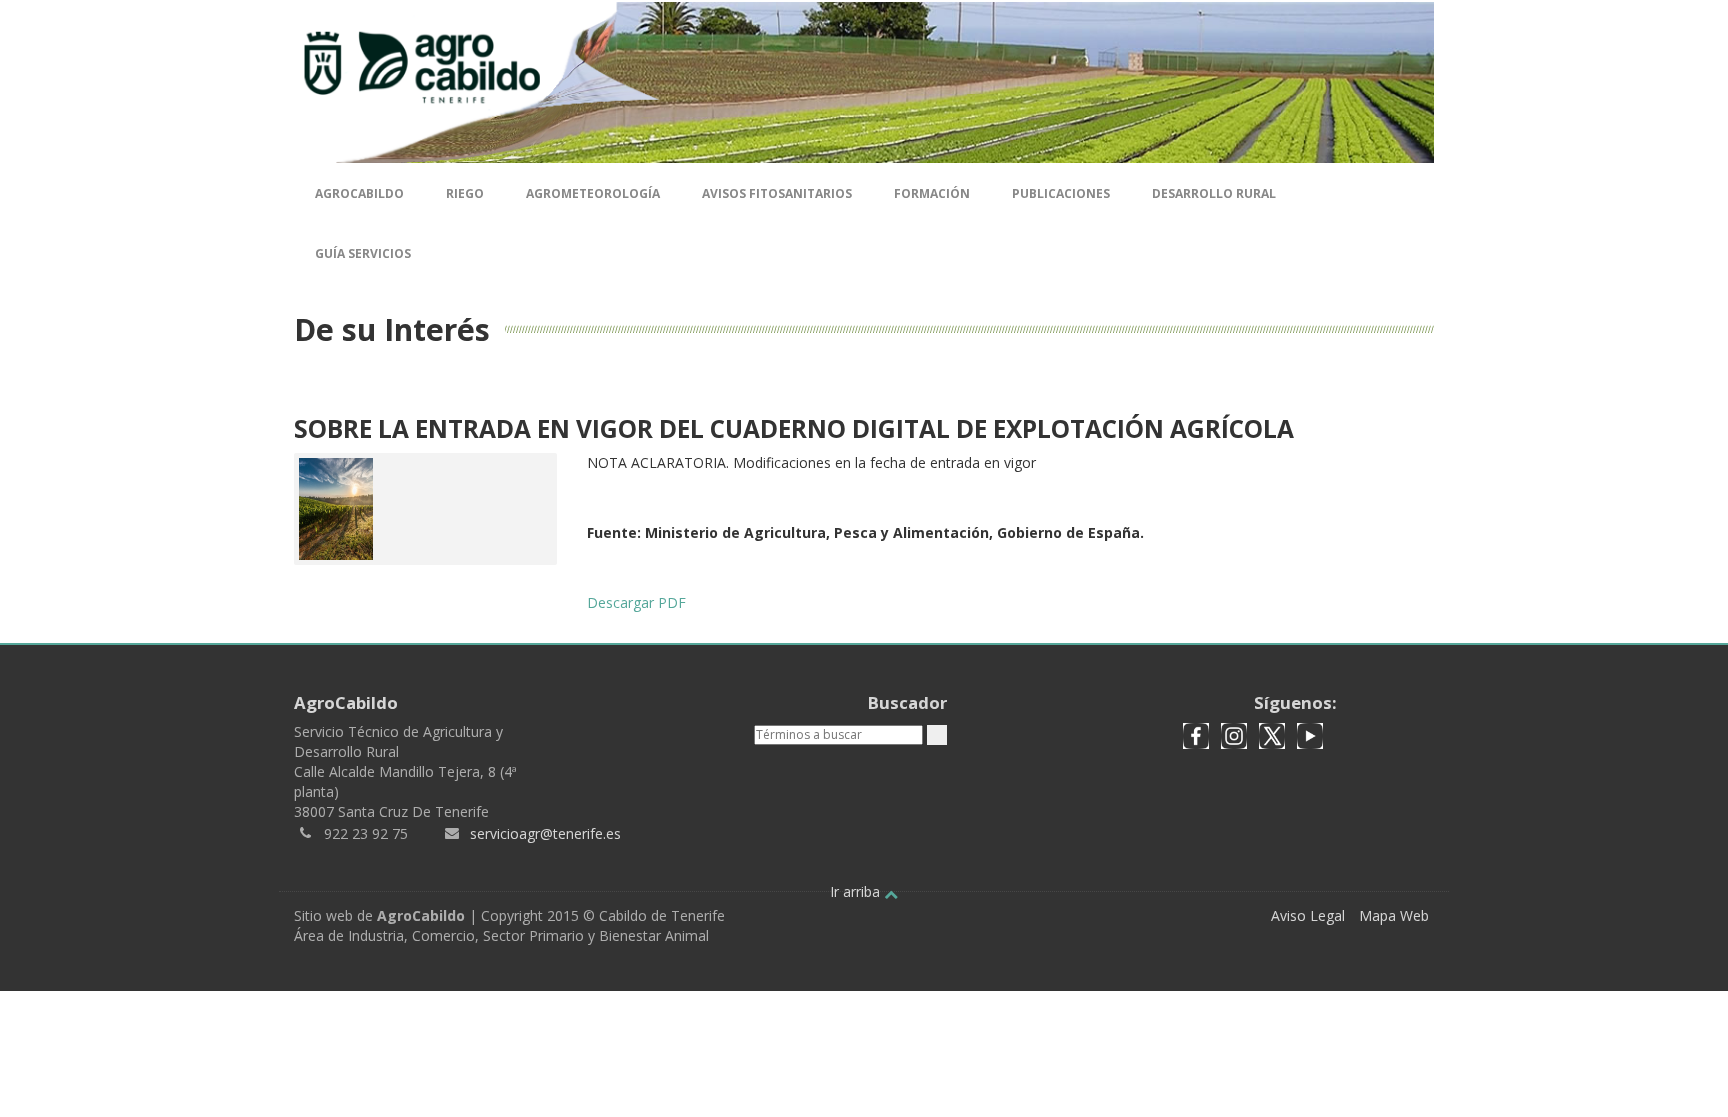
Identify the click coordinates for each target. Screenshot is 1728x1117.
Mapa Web (1394, 915)
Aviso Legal (1308, 915)
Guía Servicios (363, 253)
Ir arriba (857, 891)
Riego (465, 193)
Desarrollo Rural (1214, 193)
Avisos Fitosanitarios (777, 193)
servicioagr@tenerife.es (545, 833)
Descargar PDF (636, 602)
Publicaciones (1061, 193)
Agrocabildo (359, 193)
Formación (932, 193)
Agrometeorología (593, 193)
